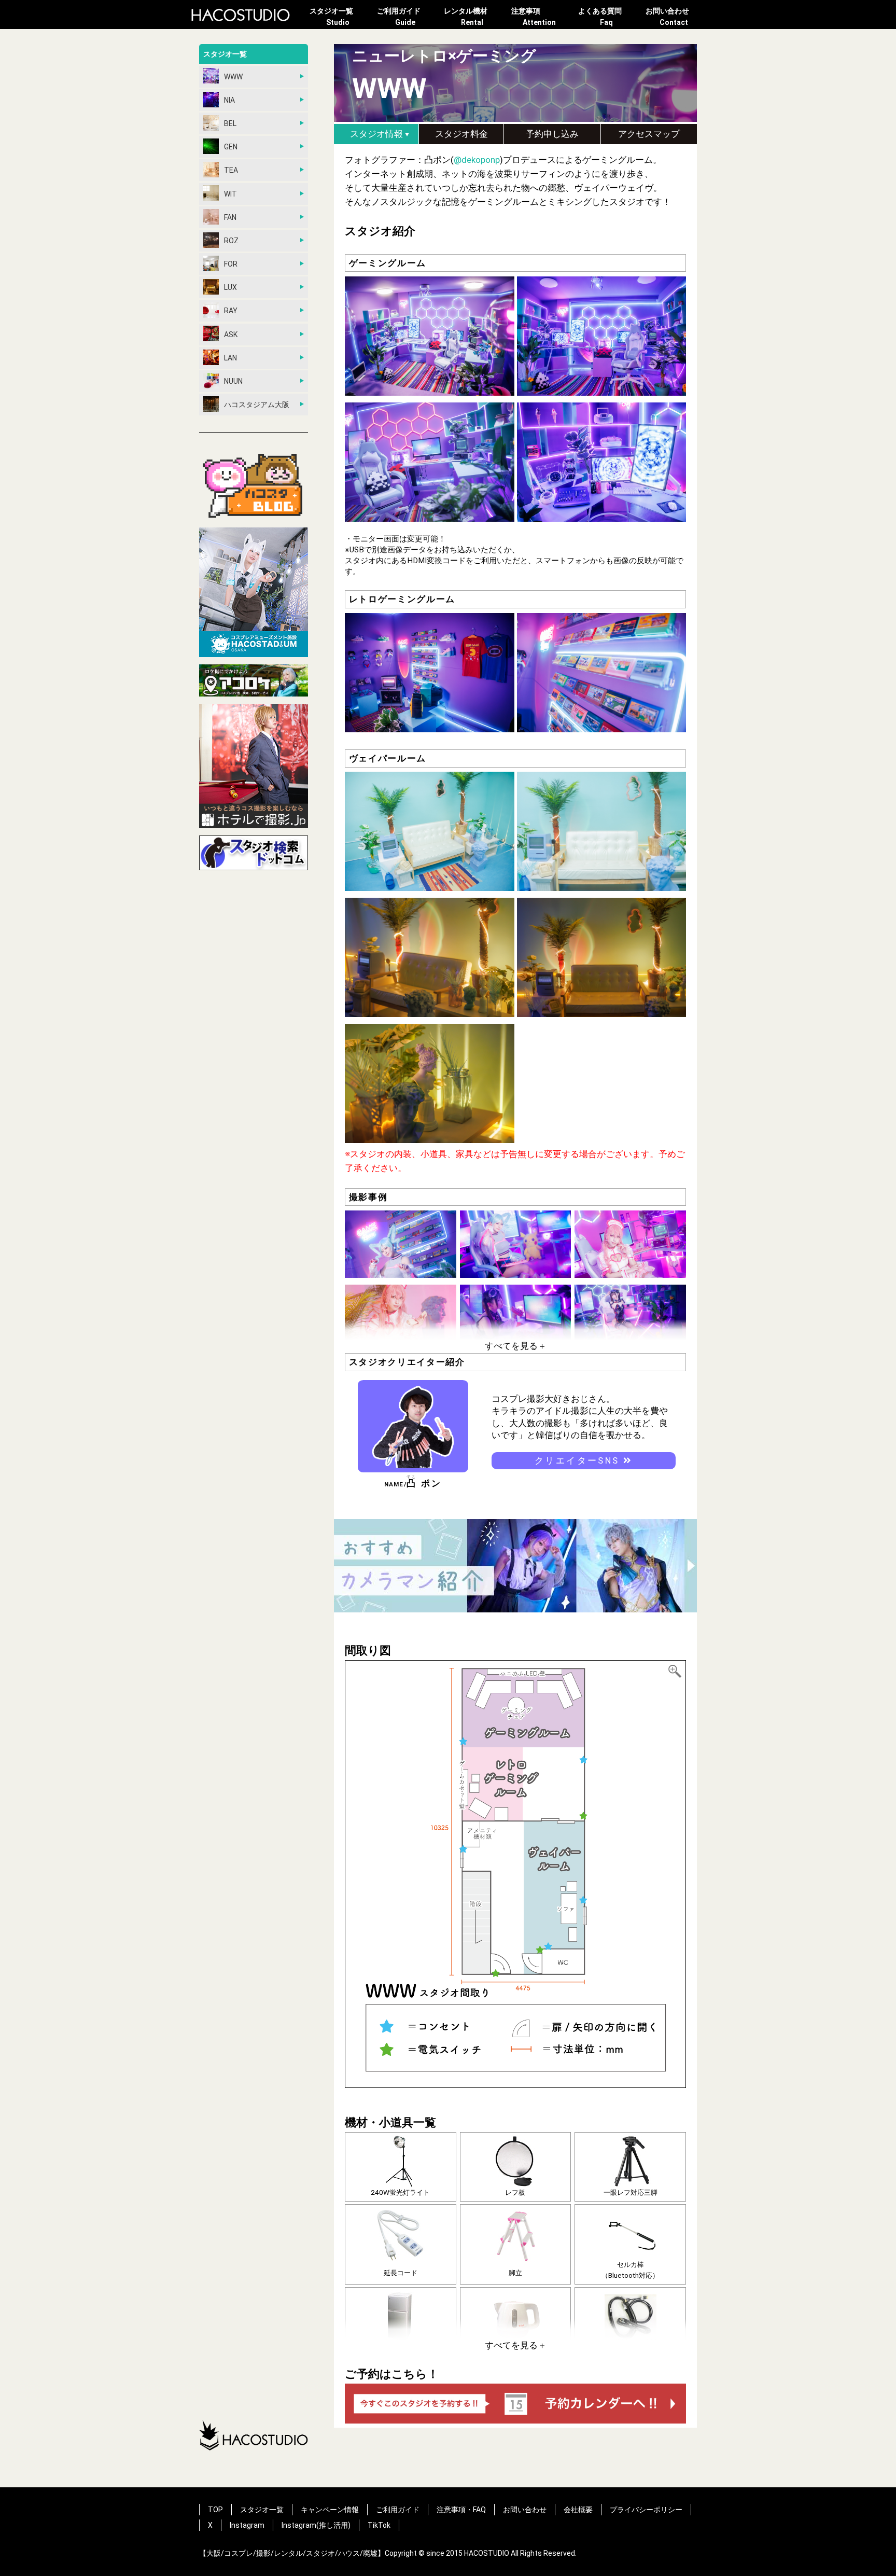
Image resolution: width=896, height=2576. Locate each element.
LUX (230, 287)
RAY (231, 311)
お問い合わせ (667, 17)
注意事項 (534, 17)
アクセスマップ (649, 134)
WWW (233, 77)
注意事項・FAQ (461, 2510)
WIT (230, 194)
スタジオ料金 (461, 134)
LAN (230, 358)
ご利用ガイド (399, 17)
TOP (215, 2510)
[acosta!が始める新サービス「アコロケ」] (254, 682)
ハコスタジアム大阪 (257, 405)
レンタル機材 (466, 17)
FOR (231, 264)
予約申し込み (552, 134)
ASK (231, 335)
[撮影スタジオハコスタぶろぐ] (254, 486)
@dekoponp (477, 160)
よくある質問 (600, 17)
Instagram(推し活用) (316, 2525)
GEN (231, 147)
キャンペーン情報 (330, 2510)
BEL (230, 123)
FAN (230, 217)
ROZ (231, 241)
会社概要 (578, 2510)
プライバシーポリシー (646, 2510)
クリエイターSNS (579, 1460)
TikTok (379, 2525)
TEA (231, 170)
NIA (229, 100)
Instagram (247, 2525)
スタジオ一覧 (331, 17)
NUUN (233, 381)
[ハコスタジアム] (254, 594)
